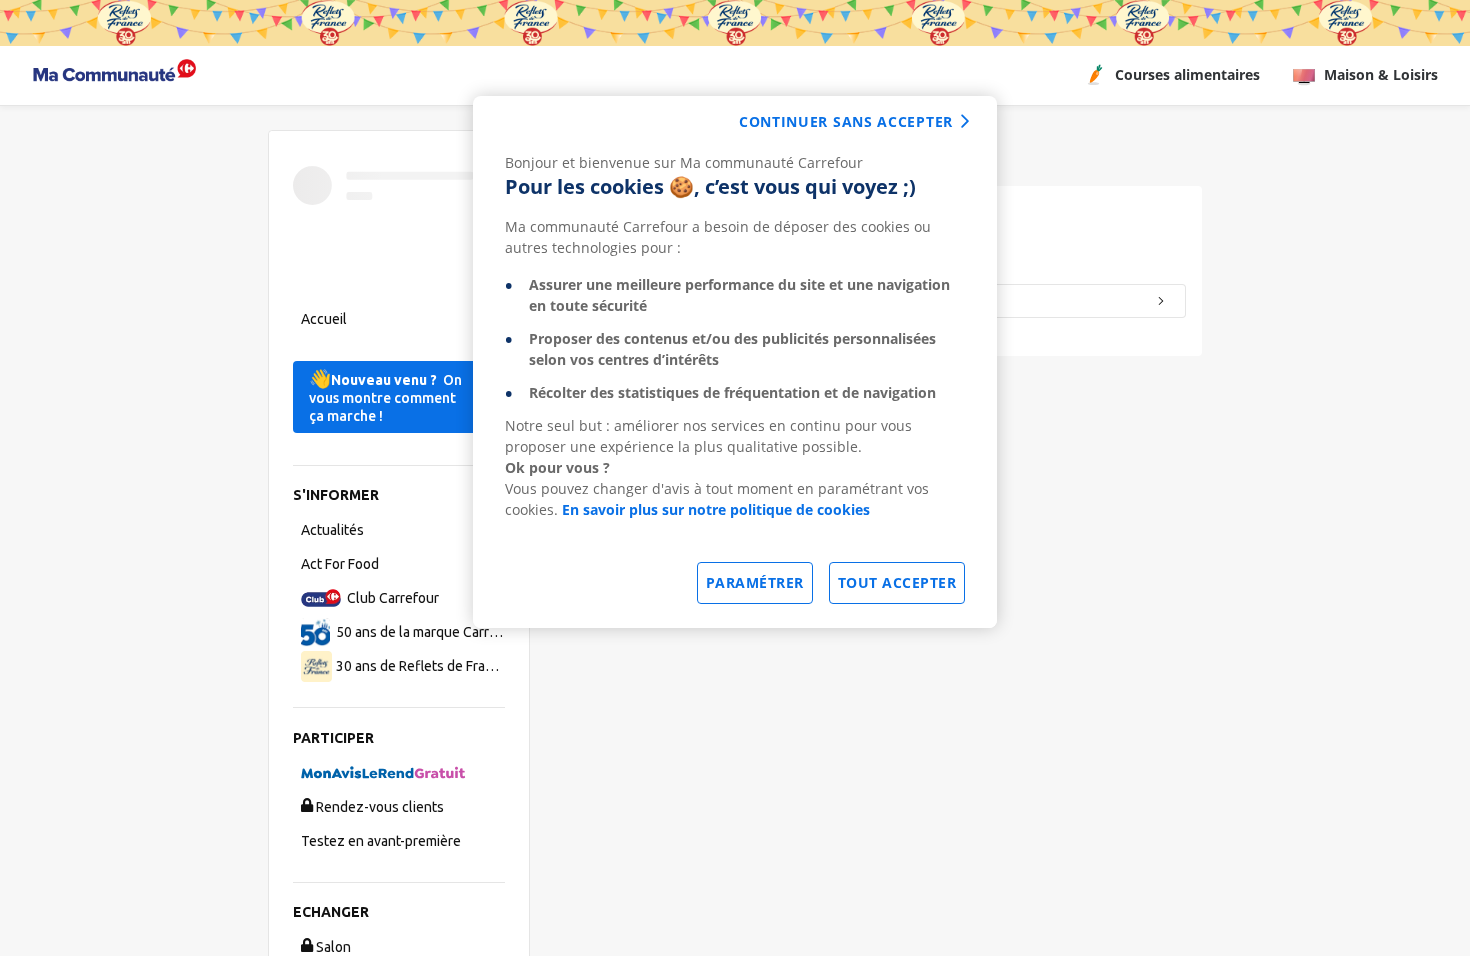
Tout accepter (897, 582)
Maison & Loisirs (1381, 74)
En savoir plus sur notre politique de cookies (716, 509)
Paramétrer (755, 582)
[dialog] (735, 362)
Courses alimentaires (1187, 74)
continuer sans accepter (846, 121)
